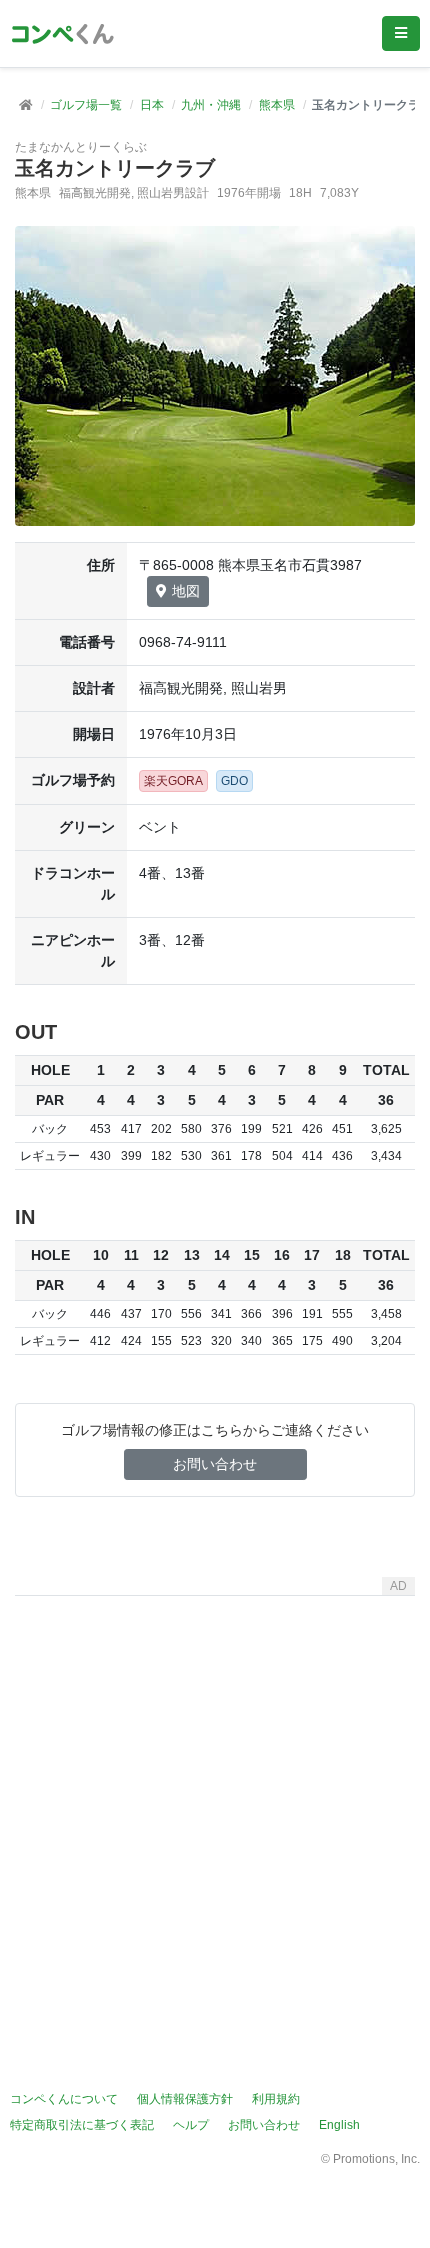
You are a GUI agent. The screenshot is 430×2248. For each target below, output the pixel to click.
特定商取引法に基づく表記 (82, 2125)
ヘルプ (191, 2125)
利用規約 (276, 2099)
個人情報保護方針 (185, 2099)
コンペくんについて (64, 2099)
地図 (186, 591)
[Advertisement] (215, 1819)
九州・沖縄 (211, 105)
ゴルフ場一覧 (86, 105)
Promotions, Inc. (376, 2159)
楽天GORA (173, 781)
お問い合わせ (215, 1464)
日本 (152, 105)
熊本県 (277, 105)
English (339, 2125)
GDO (234, 781)
